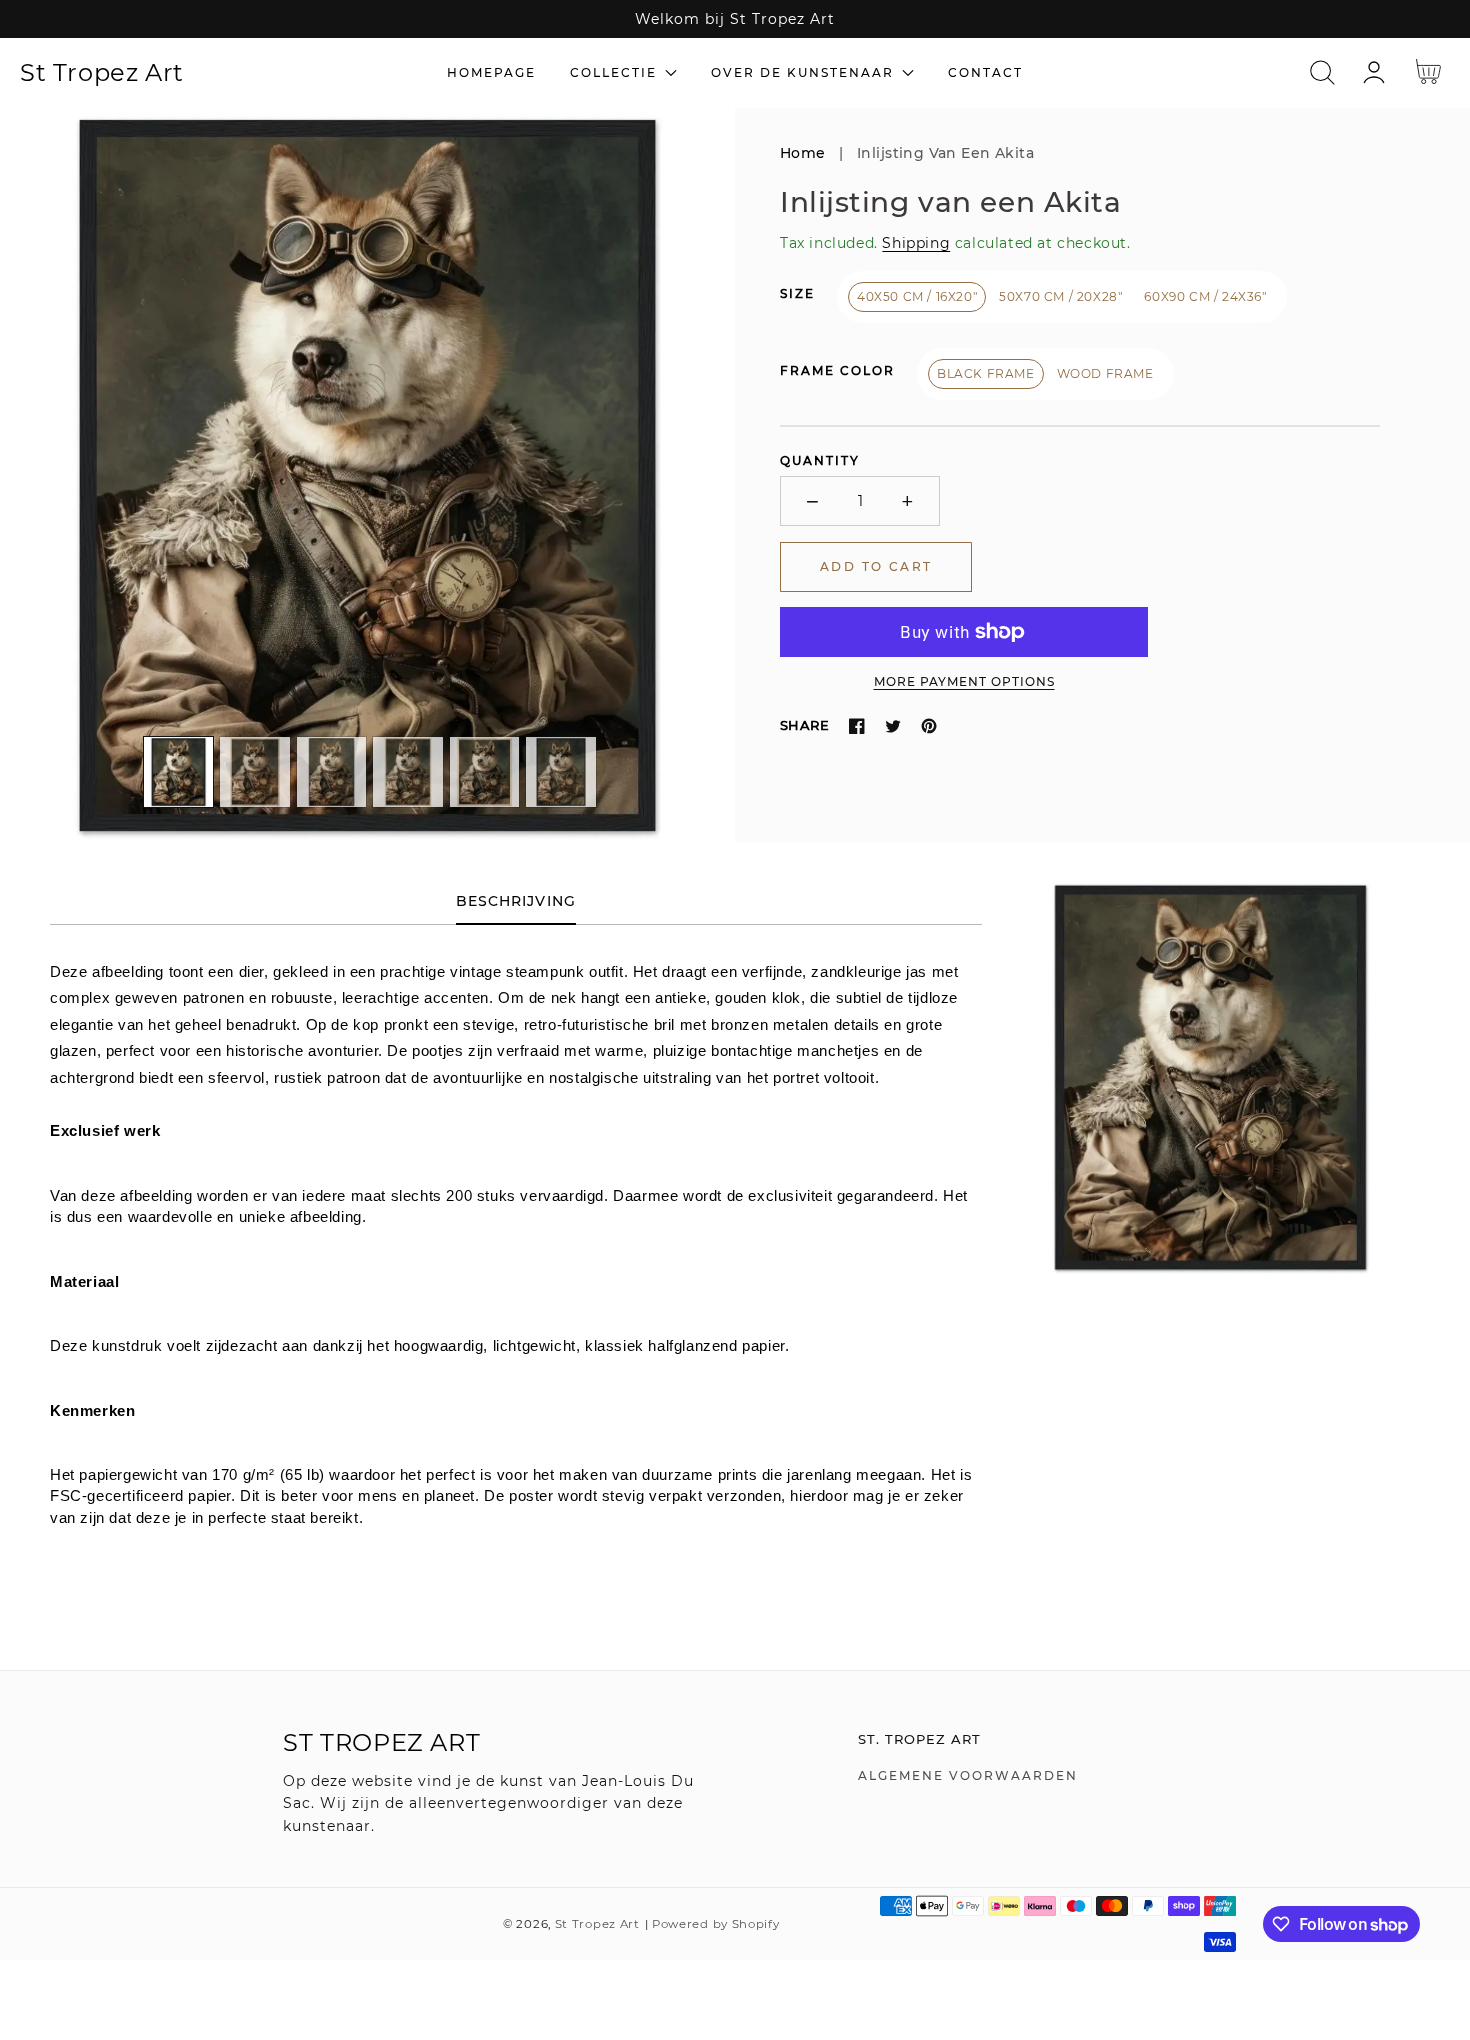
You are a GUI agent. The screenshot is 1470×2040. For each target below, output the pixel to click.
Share (804, 725)
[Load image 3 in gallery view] (332, 772)
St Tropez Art (597, 1924)
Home (803, 153)
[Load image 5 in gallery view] (485, 772)
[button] (1322, 72)
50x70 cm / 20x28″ (1060, 296)
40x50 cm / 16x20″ (917, 296)
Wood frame (1105, 373)
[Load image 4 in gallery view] (408, 772)
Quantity (820, 460)
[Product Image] (367, 475)
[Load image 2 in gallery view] (255, 772)
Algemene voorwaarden (968, 1775)
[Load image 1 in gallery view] (179, 772)
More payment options (964, 681)
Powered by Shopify (716, 1924)
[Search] (1322, 72)
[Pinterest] (929, 726)
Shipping (916, 243)
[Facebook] (857, 726)
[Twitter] (893, 726)
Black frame (986, 373)
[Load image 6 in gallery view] (561, 772)
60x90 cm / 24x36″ (1205, 296)
